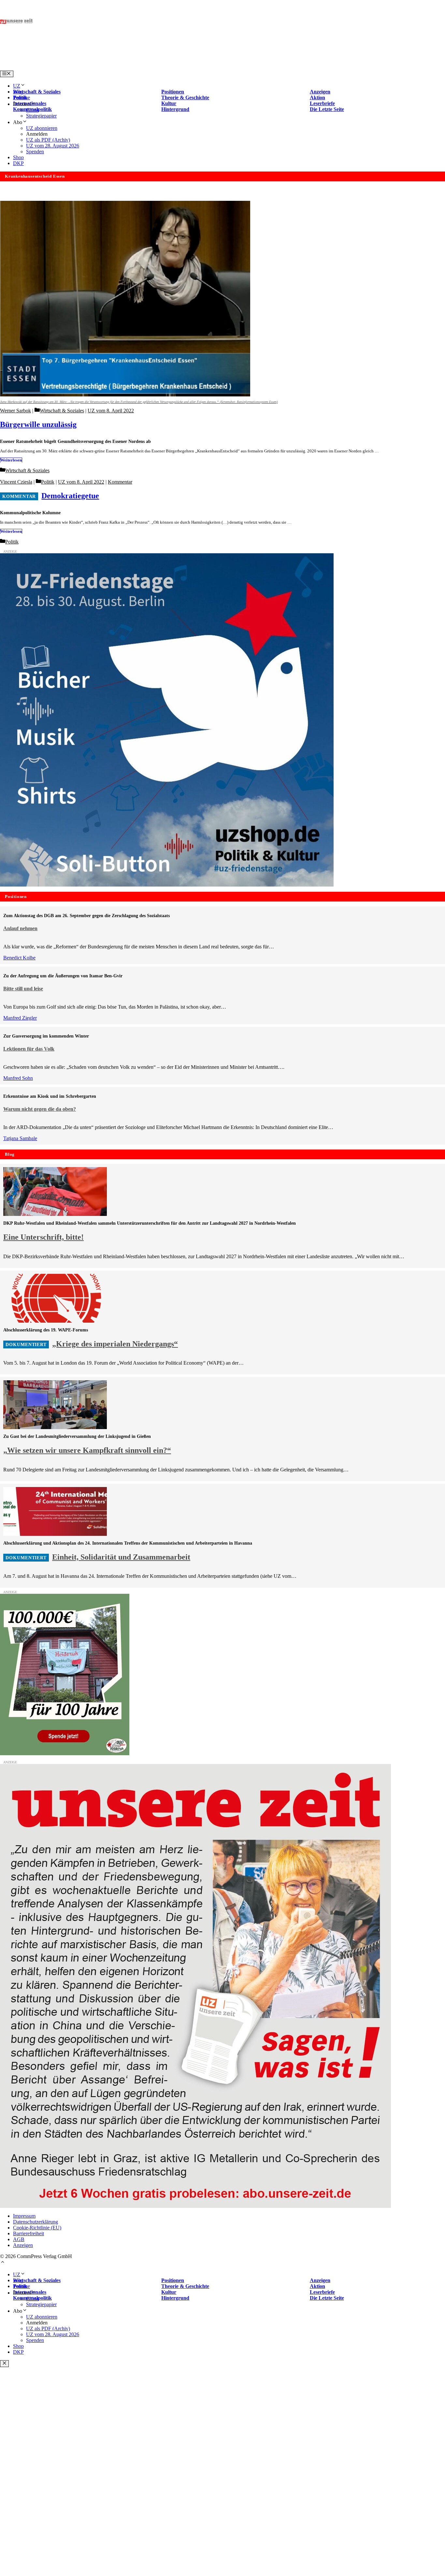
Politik (48, 482)
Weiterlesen (11, 460)
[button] (3, 2263)
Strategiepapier (41, 116)
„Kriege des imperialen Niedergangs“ (115, 1344)
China (32, 110)
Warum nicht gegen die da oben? (40, 1109)
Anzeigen (23, 2245)
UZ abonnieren (42, 128)
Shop (18, 157)
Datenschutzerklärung (36, 2222)
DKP (18, 163)
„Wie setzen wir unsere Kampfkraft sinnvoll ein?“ (87, 1450)
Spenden (35, 152)
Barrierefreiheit (29, 2233)
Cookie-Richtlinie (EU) (37, 2228)
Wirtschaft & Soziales (62, 411)
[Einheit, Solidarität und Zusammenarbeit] (55, 1534)
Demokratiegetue (70, 496)
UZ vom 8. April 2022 (111, 411)
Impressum (24, 2216)
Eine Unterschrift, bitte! (43, 1237)
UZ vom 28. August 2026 (53, 146)
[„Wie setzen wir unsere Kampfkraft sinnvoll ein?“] (55, 1427)
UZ (17, 86)
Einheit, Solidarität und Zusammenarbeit (121, 1557)
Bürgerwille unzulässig (38, 424)
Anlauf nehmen (20, 928)
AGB (19, 2239)
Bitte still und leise (23, 989)
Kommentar (120, 482)
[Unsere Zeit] (83, 68)
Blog (18, 92)
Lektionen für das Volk (29, 1049)
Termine (22, 97)
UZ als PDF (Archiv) (48, 140)
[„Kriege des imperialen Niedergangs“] (55, 1321)
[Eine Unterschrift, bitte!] (55, 1214)
